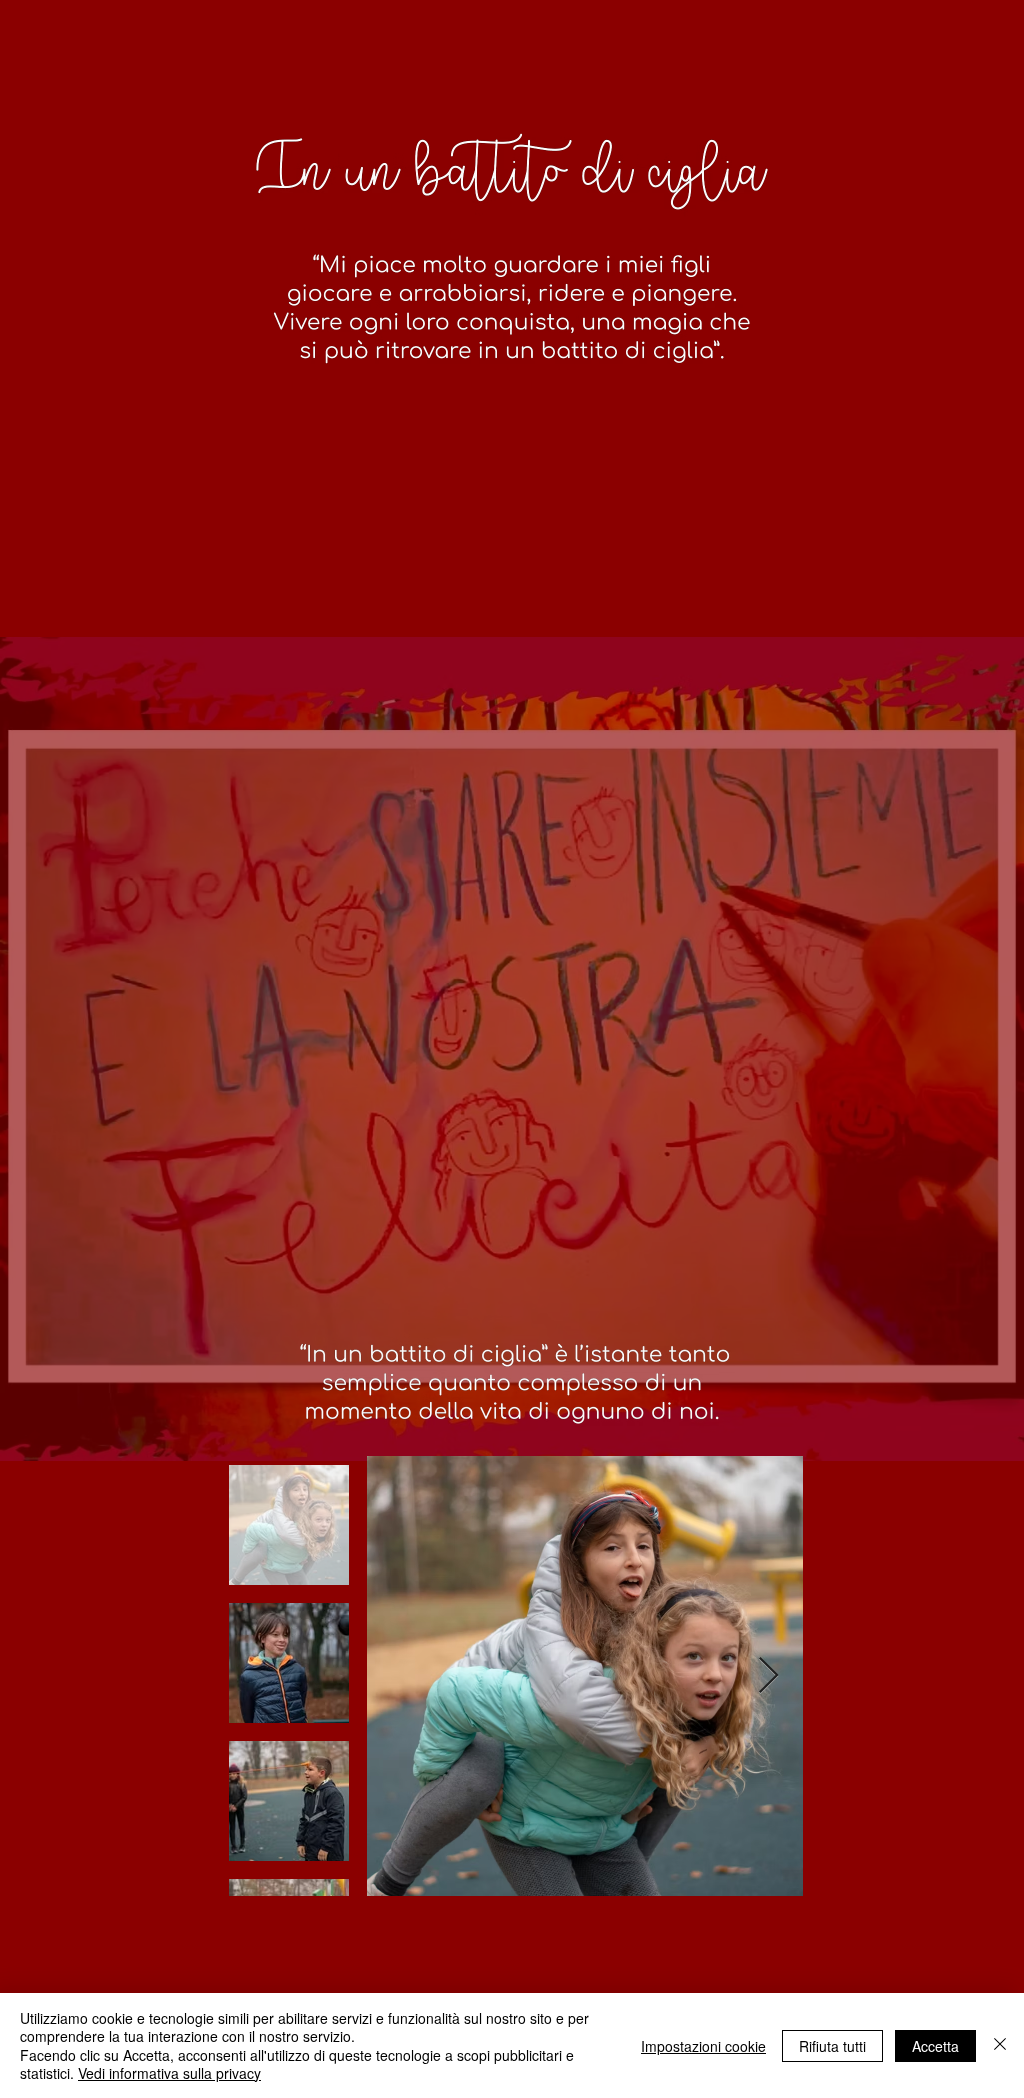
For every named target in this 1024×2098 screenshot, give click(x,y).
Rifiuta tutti (832, 2046)
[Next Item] (768, 1676)
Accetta (935, 2046)
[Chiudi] (1000, 2045)
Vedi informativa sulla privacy (169, 2073)
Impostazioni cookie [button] (703, 2046)
